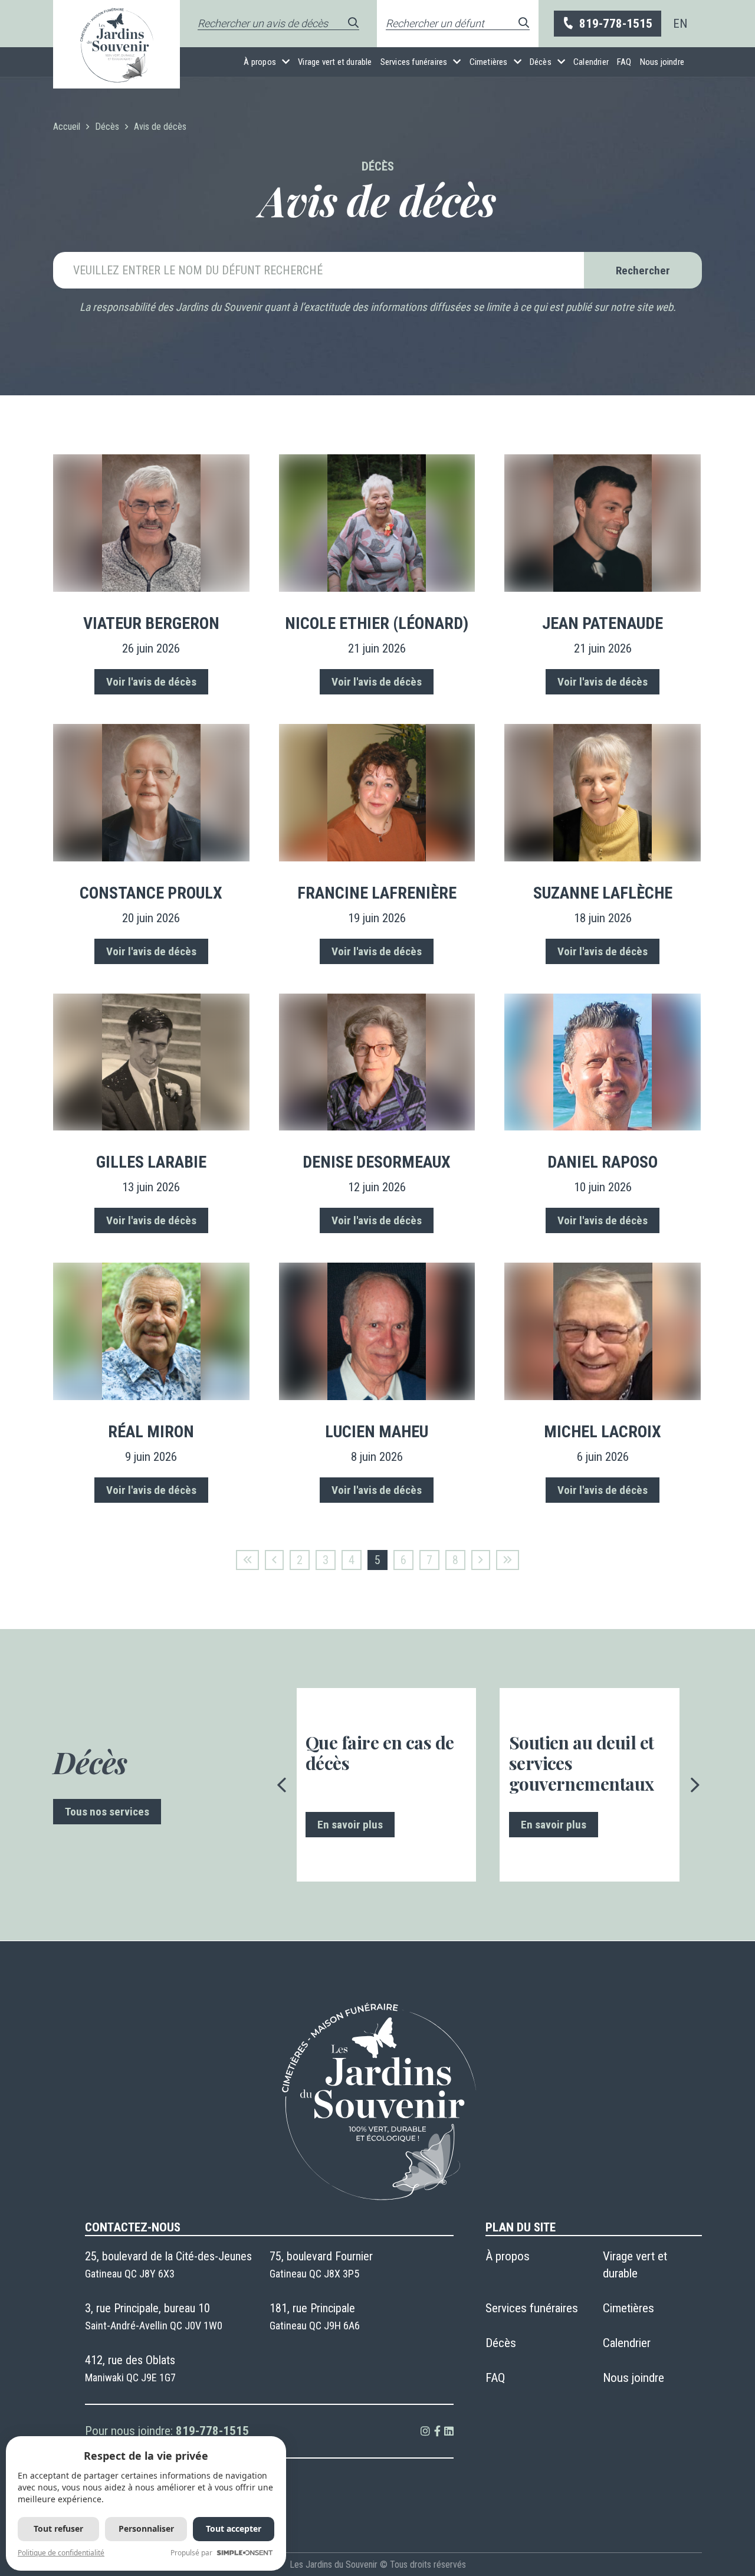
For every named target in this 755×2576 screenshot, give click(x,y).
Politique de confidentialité (61, 2553)
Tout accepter (234, 2529)
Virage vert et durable (335, 62)
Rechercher (643, 271)
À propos (260, 62)
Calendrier (591, 62)
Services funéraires (414, 62)
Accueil (67, 127)
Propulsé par (191, 2553)
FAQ (624, 62)
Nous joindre (662, 62)
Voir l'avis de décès (151, 682)
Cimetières (489, 62)
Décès (541, 62)
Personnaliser (146, 2529)
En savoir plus (350, 1825)
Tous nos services (107, 1812)
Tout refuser (58, 2529)
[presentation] (282, 1785)
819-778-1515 (616, 24)
